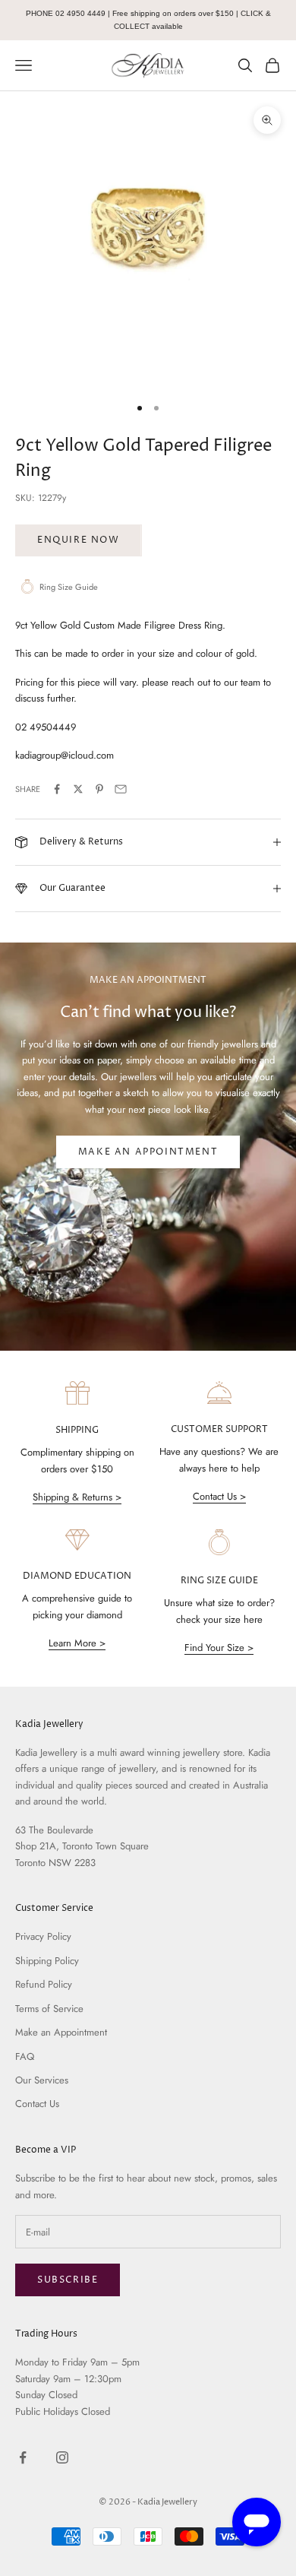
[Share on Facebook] (57, 789)
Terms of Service (49, 2009)
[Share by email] (121, 789)
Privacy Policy (43, 1936)
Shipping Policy (47, 1961)
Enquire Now (79, 540)
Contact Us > (219, 1496)
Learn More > (77, 1643)
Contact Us (37, 2104)
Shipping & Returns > (77, 1497)
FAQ (25, 2056)
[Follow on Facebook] (23, 2457)
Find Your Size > (219, 1648)
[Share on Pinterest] (99, 789)
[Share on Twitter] (78, 789)
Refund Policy (44, 1984)
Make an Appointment (148, 1152)
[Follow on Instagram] (62, 2457)
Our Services (42, 2080)
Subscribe (68, 2280)
